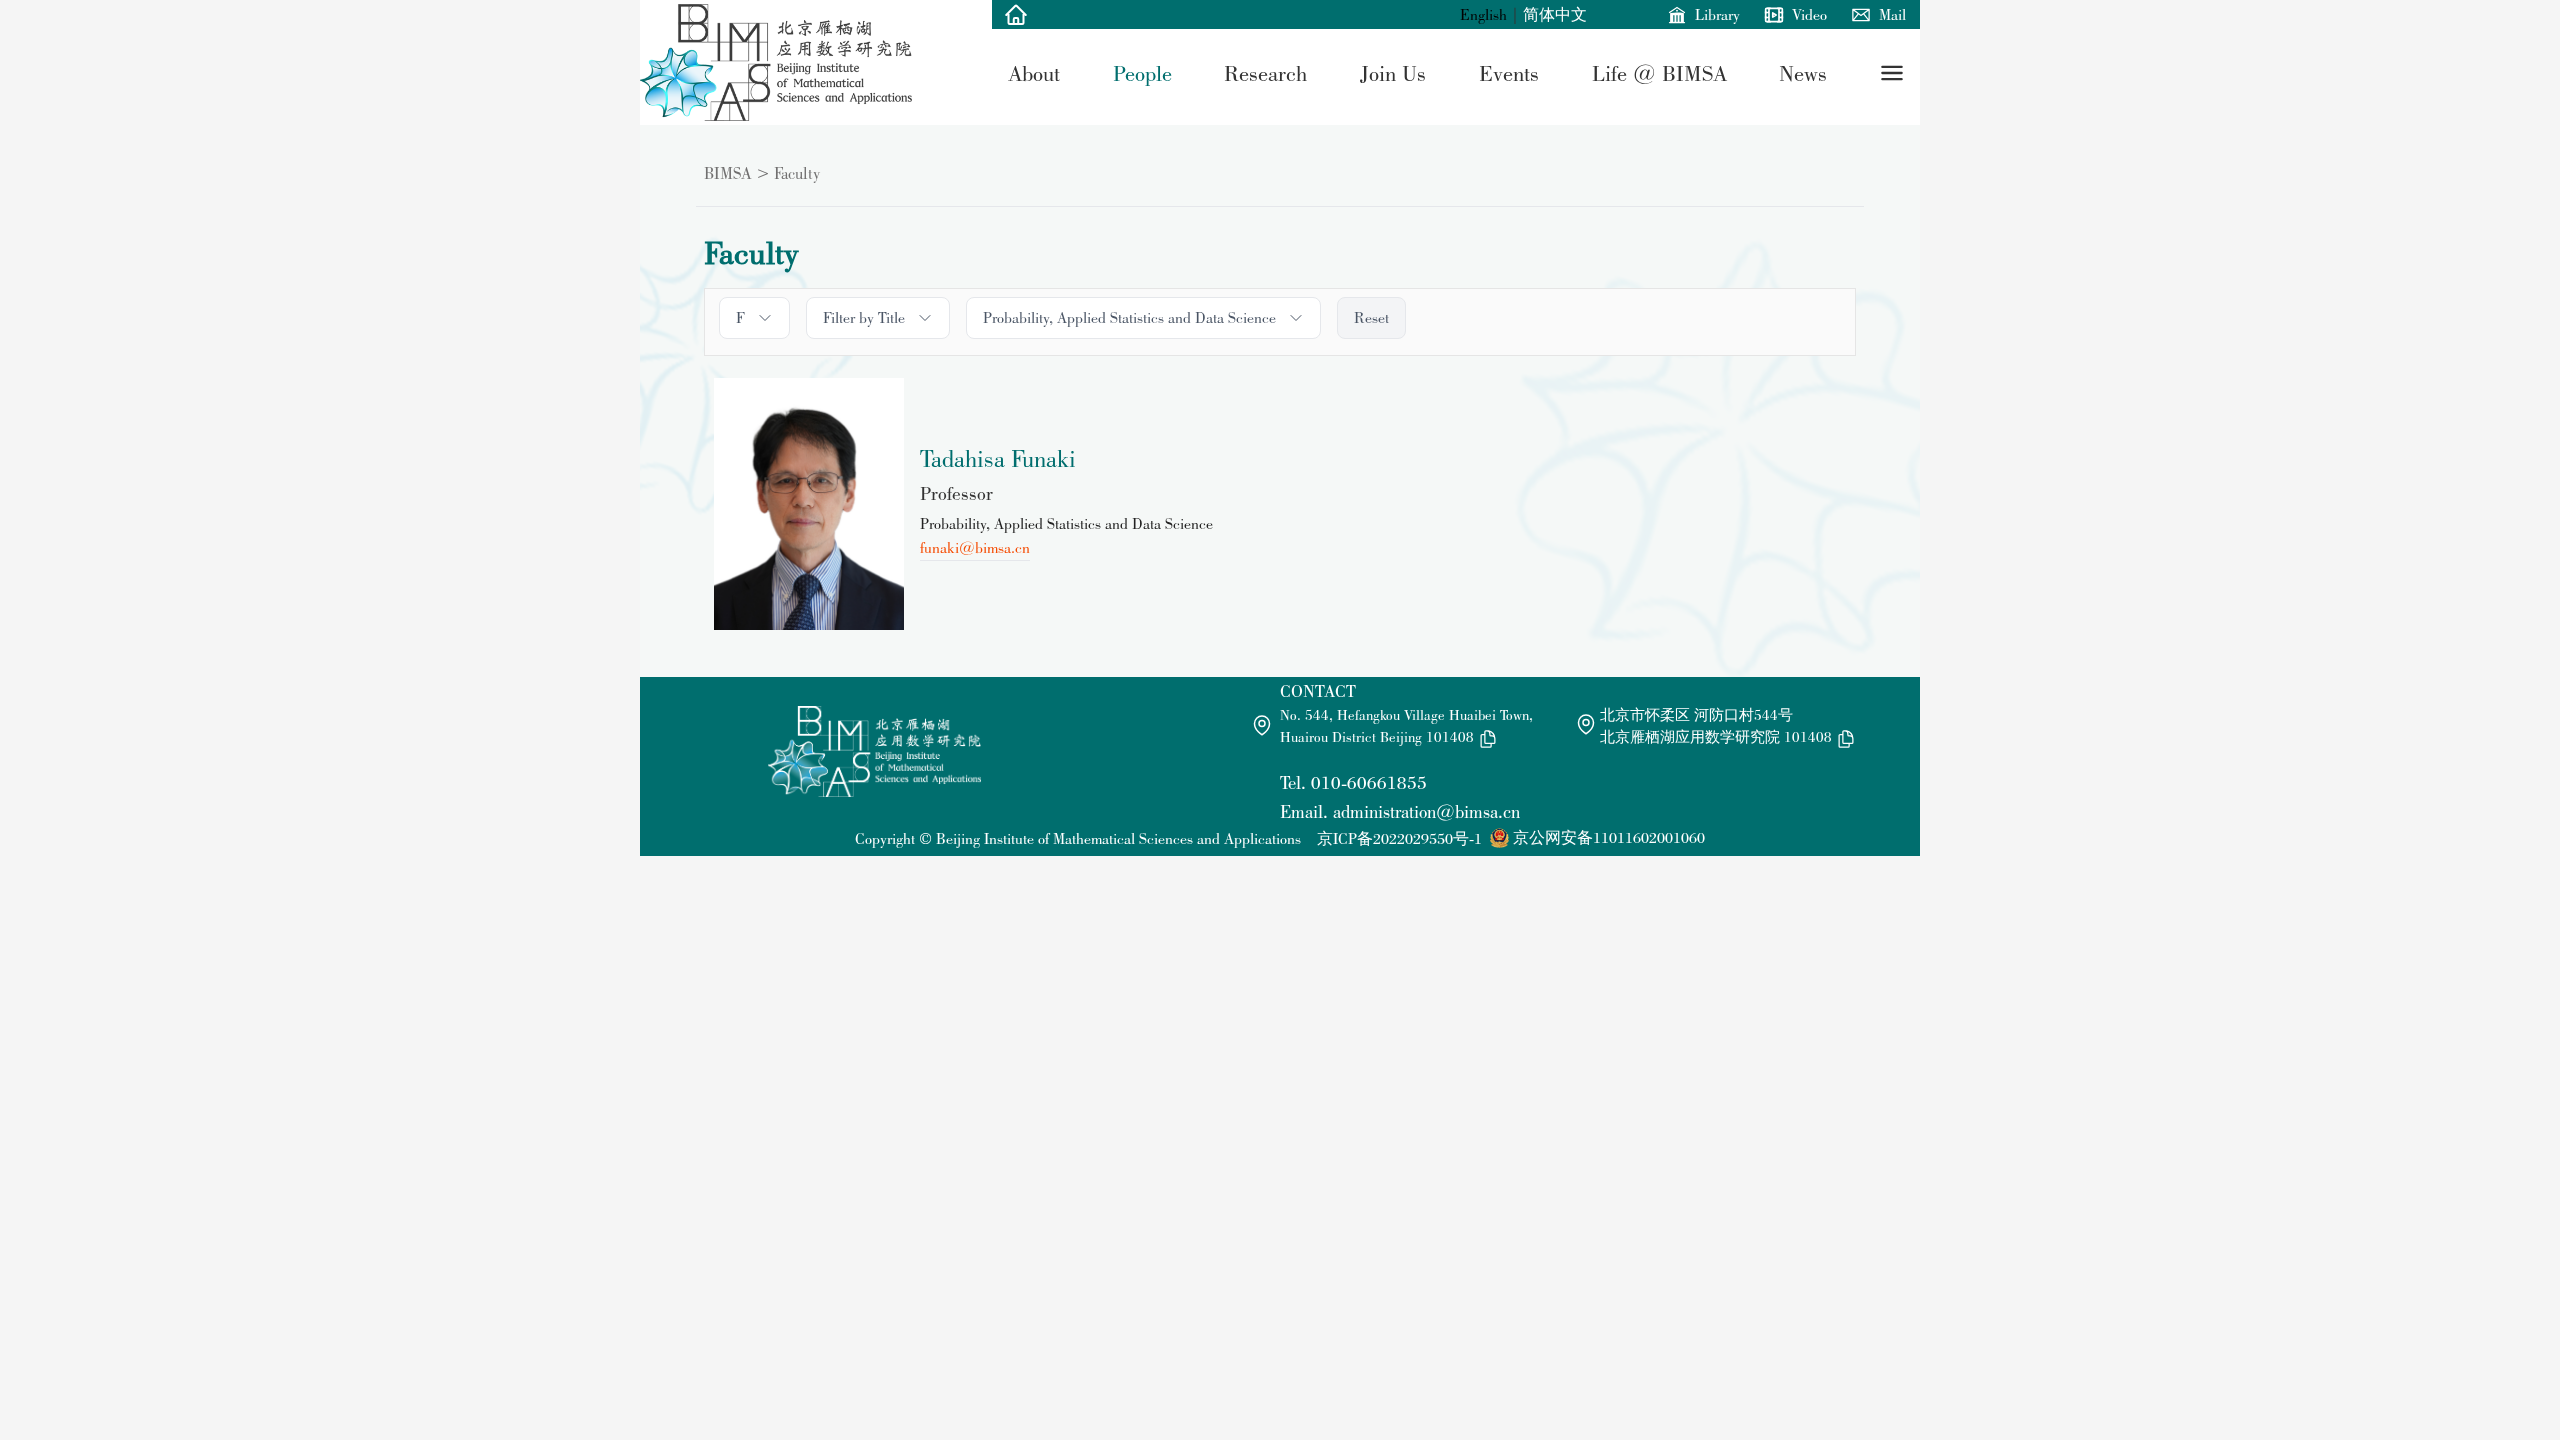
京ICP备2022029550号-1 (1399, 838)
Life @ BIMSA (1659, 73)
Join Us (1393, 73)
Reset (1371, 317)
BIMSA (728, 173)
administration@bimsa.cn (1426, 811)
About (1034, 73)
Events (1509, 73)
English (1483, 14)
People (1142, 73)
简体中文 (1555, 14)
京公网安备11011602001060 (1609, 837)
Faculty (797, 173)
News (1803, 73)
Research (1265, 73)
